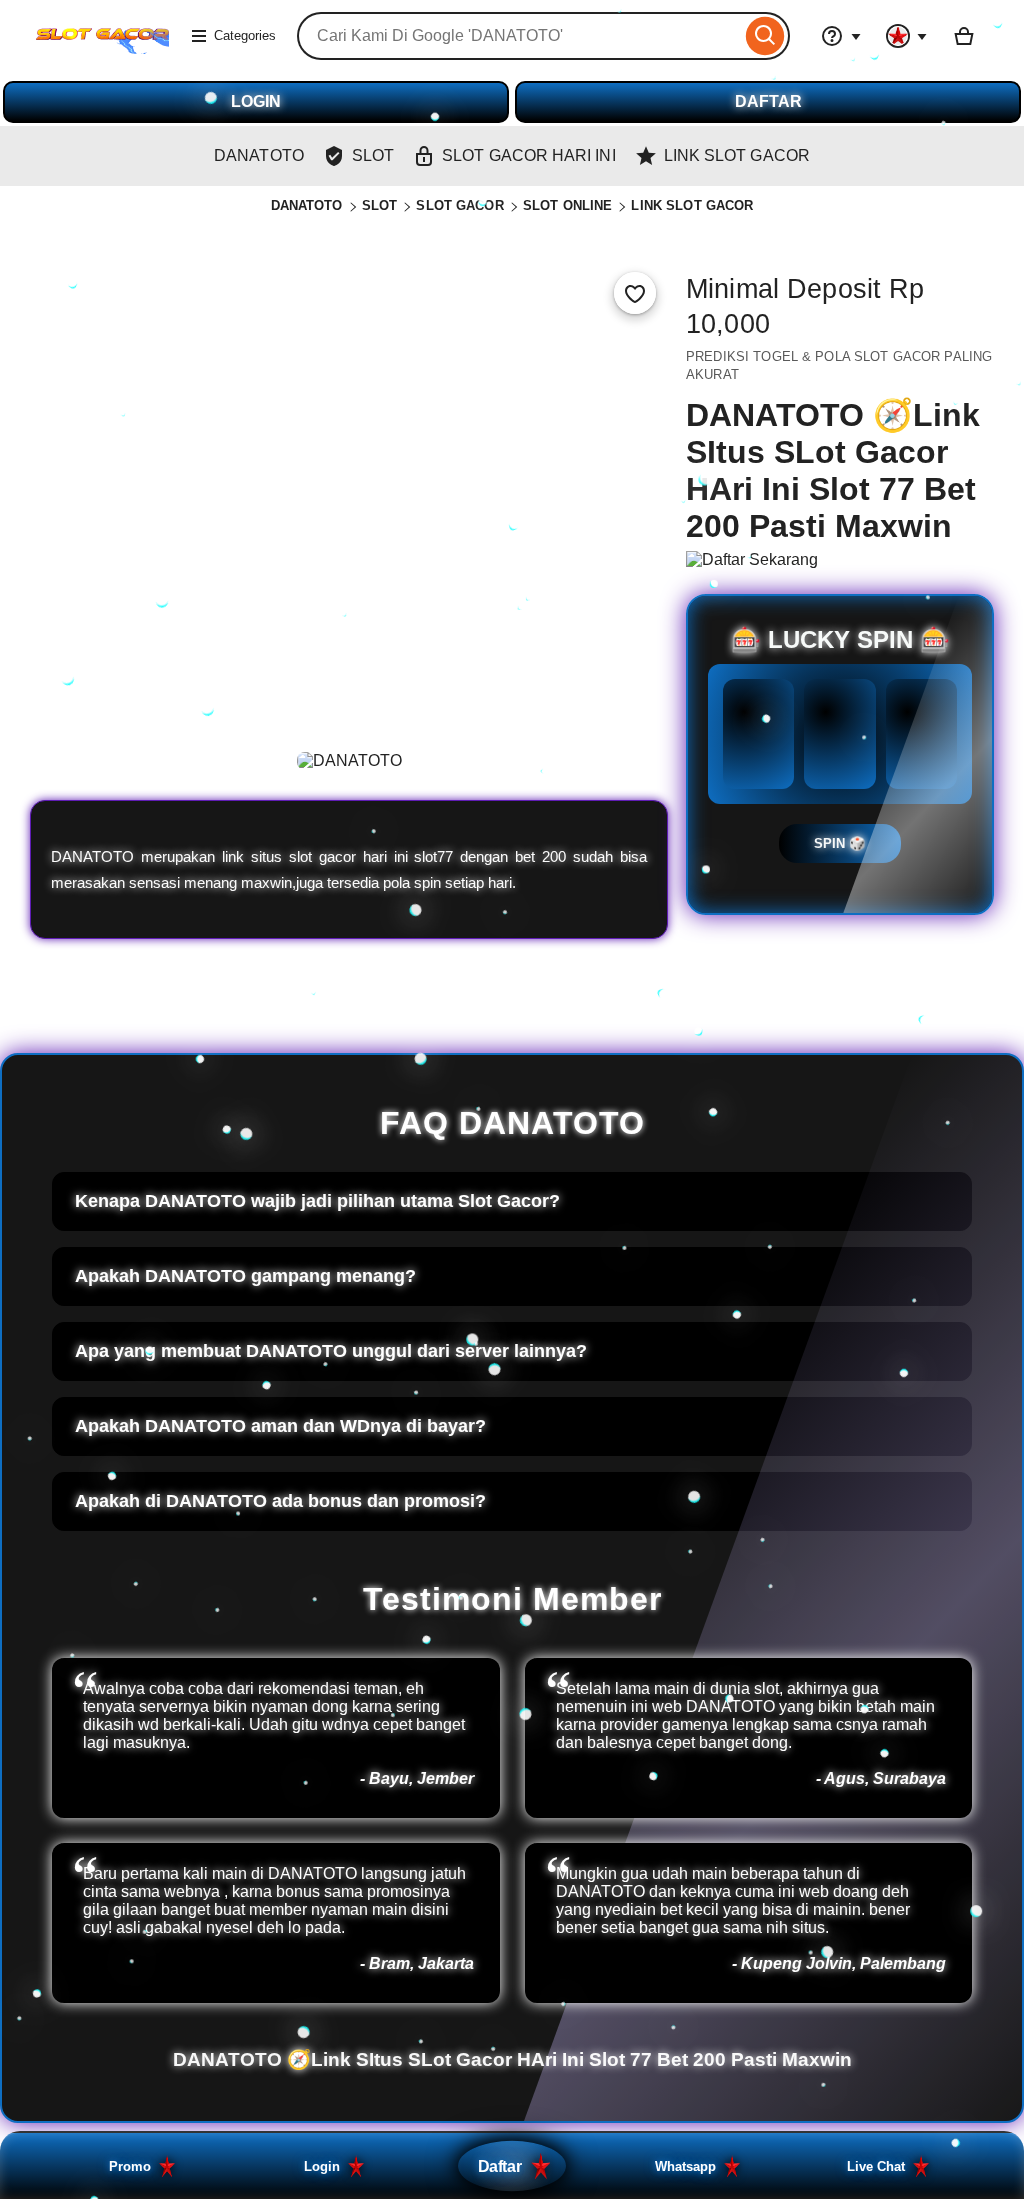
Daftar (499, 2166)
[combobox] (519, 36)
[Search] (765, 36)
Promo (130, 2166)
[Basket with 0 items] (964, 36)
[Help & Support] (841, 36)
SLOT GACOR (459, 205)
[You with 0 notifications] (907, 36)
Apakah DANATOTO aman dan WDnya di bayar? (280, 1426)
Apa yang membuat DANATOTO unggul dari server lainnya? (331, 1351)
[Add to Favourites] (635, 293)
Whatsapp (685, 2166)
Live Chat (876, 2166)
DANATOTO (307, 205)
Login (322, 2166)
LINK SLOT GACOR (692, 205)
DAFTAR (768, 101)
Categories (245, 35)
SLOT (380, 205)
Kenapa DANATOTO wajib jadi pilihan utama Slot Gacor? (317, 1201)
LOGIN (256, 101)
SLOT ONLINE (567, 205)
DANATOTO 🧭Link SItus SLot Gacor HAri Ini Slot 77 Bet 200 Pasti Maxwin (512, 2059)
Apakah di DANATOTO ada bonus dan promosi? (280, 1501)
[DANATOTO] (102, 48)
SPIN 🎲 (840, 843)
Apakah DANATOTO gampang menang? (245, 1276)
